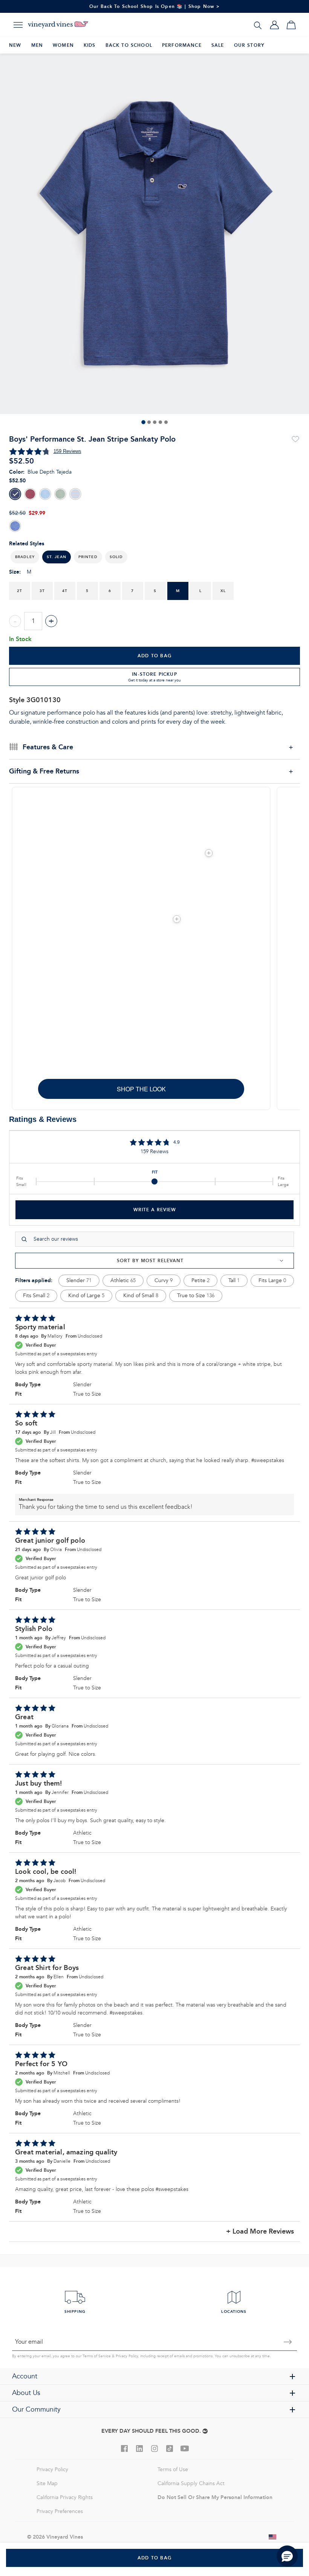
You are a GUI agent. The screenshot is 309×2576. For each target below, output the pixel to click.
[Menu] (18, 25)
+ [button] (51, 621)
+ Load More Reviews (260, 2232)
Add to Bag (154, 656)
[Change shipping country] (273, 2537)
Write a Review (155, 1210)
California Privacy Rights (65, 2497)
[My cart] (291, 25)
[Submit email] (288, 2342)
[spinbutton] (33, 621)
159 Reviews (67, 451)
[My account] (274, 25)
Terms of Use (173, 2469)
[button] (25, 557)
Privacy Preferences (60, 2511)
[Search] (258, 25)
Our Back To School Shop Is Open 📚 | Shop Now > (155, 6)
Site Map (47, 2483)
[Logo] (58, 25)
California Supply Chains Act (191, 2483)
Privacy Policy (127, 2356)
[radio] (15, 494)
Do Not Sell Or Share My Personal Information (215, 2497)
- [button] (15, 621)
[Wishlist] (295, 439)
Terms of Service (97, 2356)
